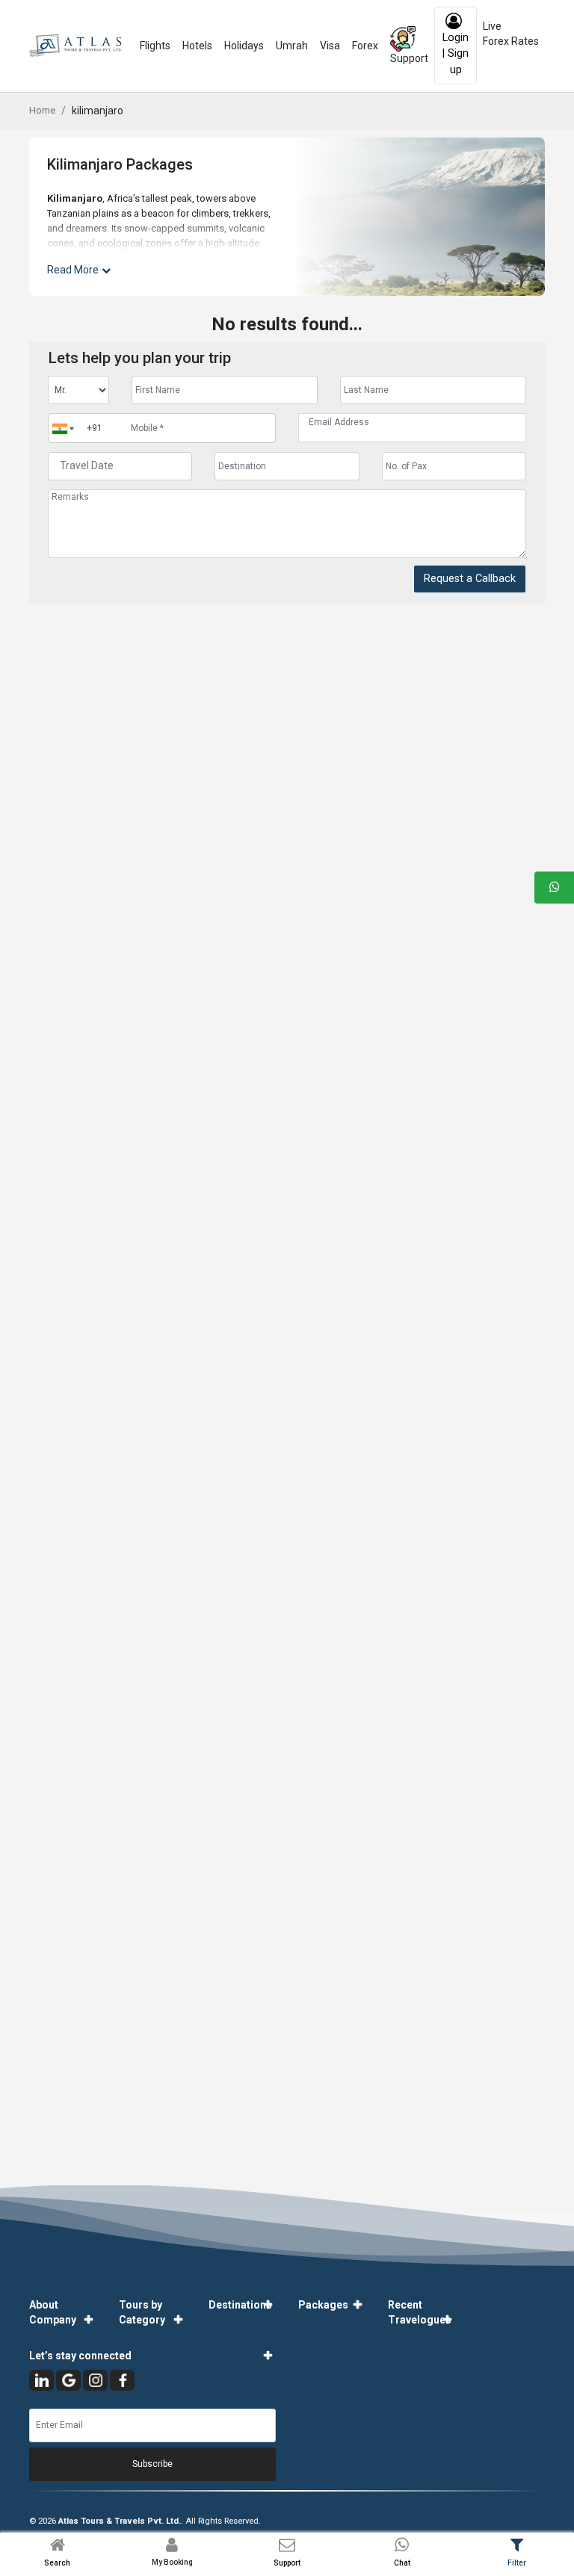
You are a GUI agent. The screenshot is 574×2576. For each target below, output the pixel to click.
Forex (365, 46)
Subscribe (152, 2464)
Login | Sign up (456, 54)
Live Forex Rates (511, 34)
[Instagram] (95, 2380)
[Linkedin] (41, 2380)
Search (57, 2563)
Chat (402, 2563)
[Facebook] (122, 2380)
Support (409, 58)
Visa (330, 46)
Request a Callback (470, 579)
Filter (517, 2563)
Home (42, 110)
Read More (73, 270)
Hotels (197, 46)
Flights (155, 46)
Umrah (292, 46)
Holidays (244, 46)
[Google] (68, 2380)
